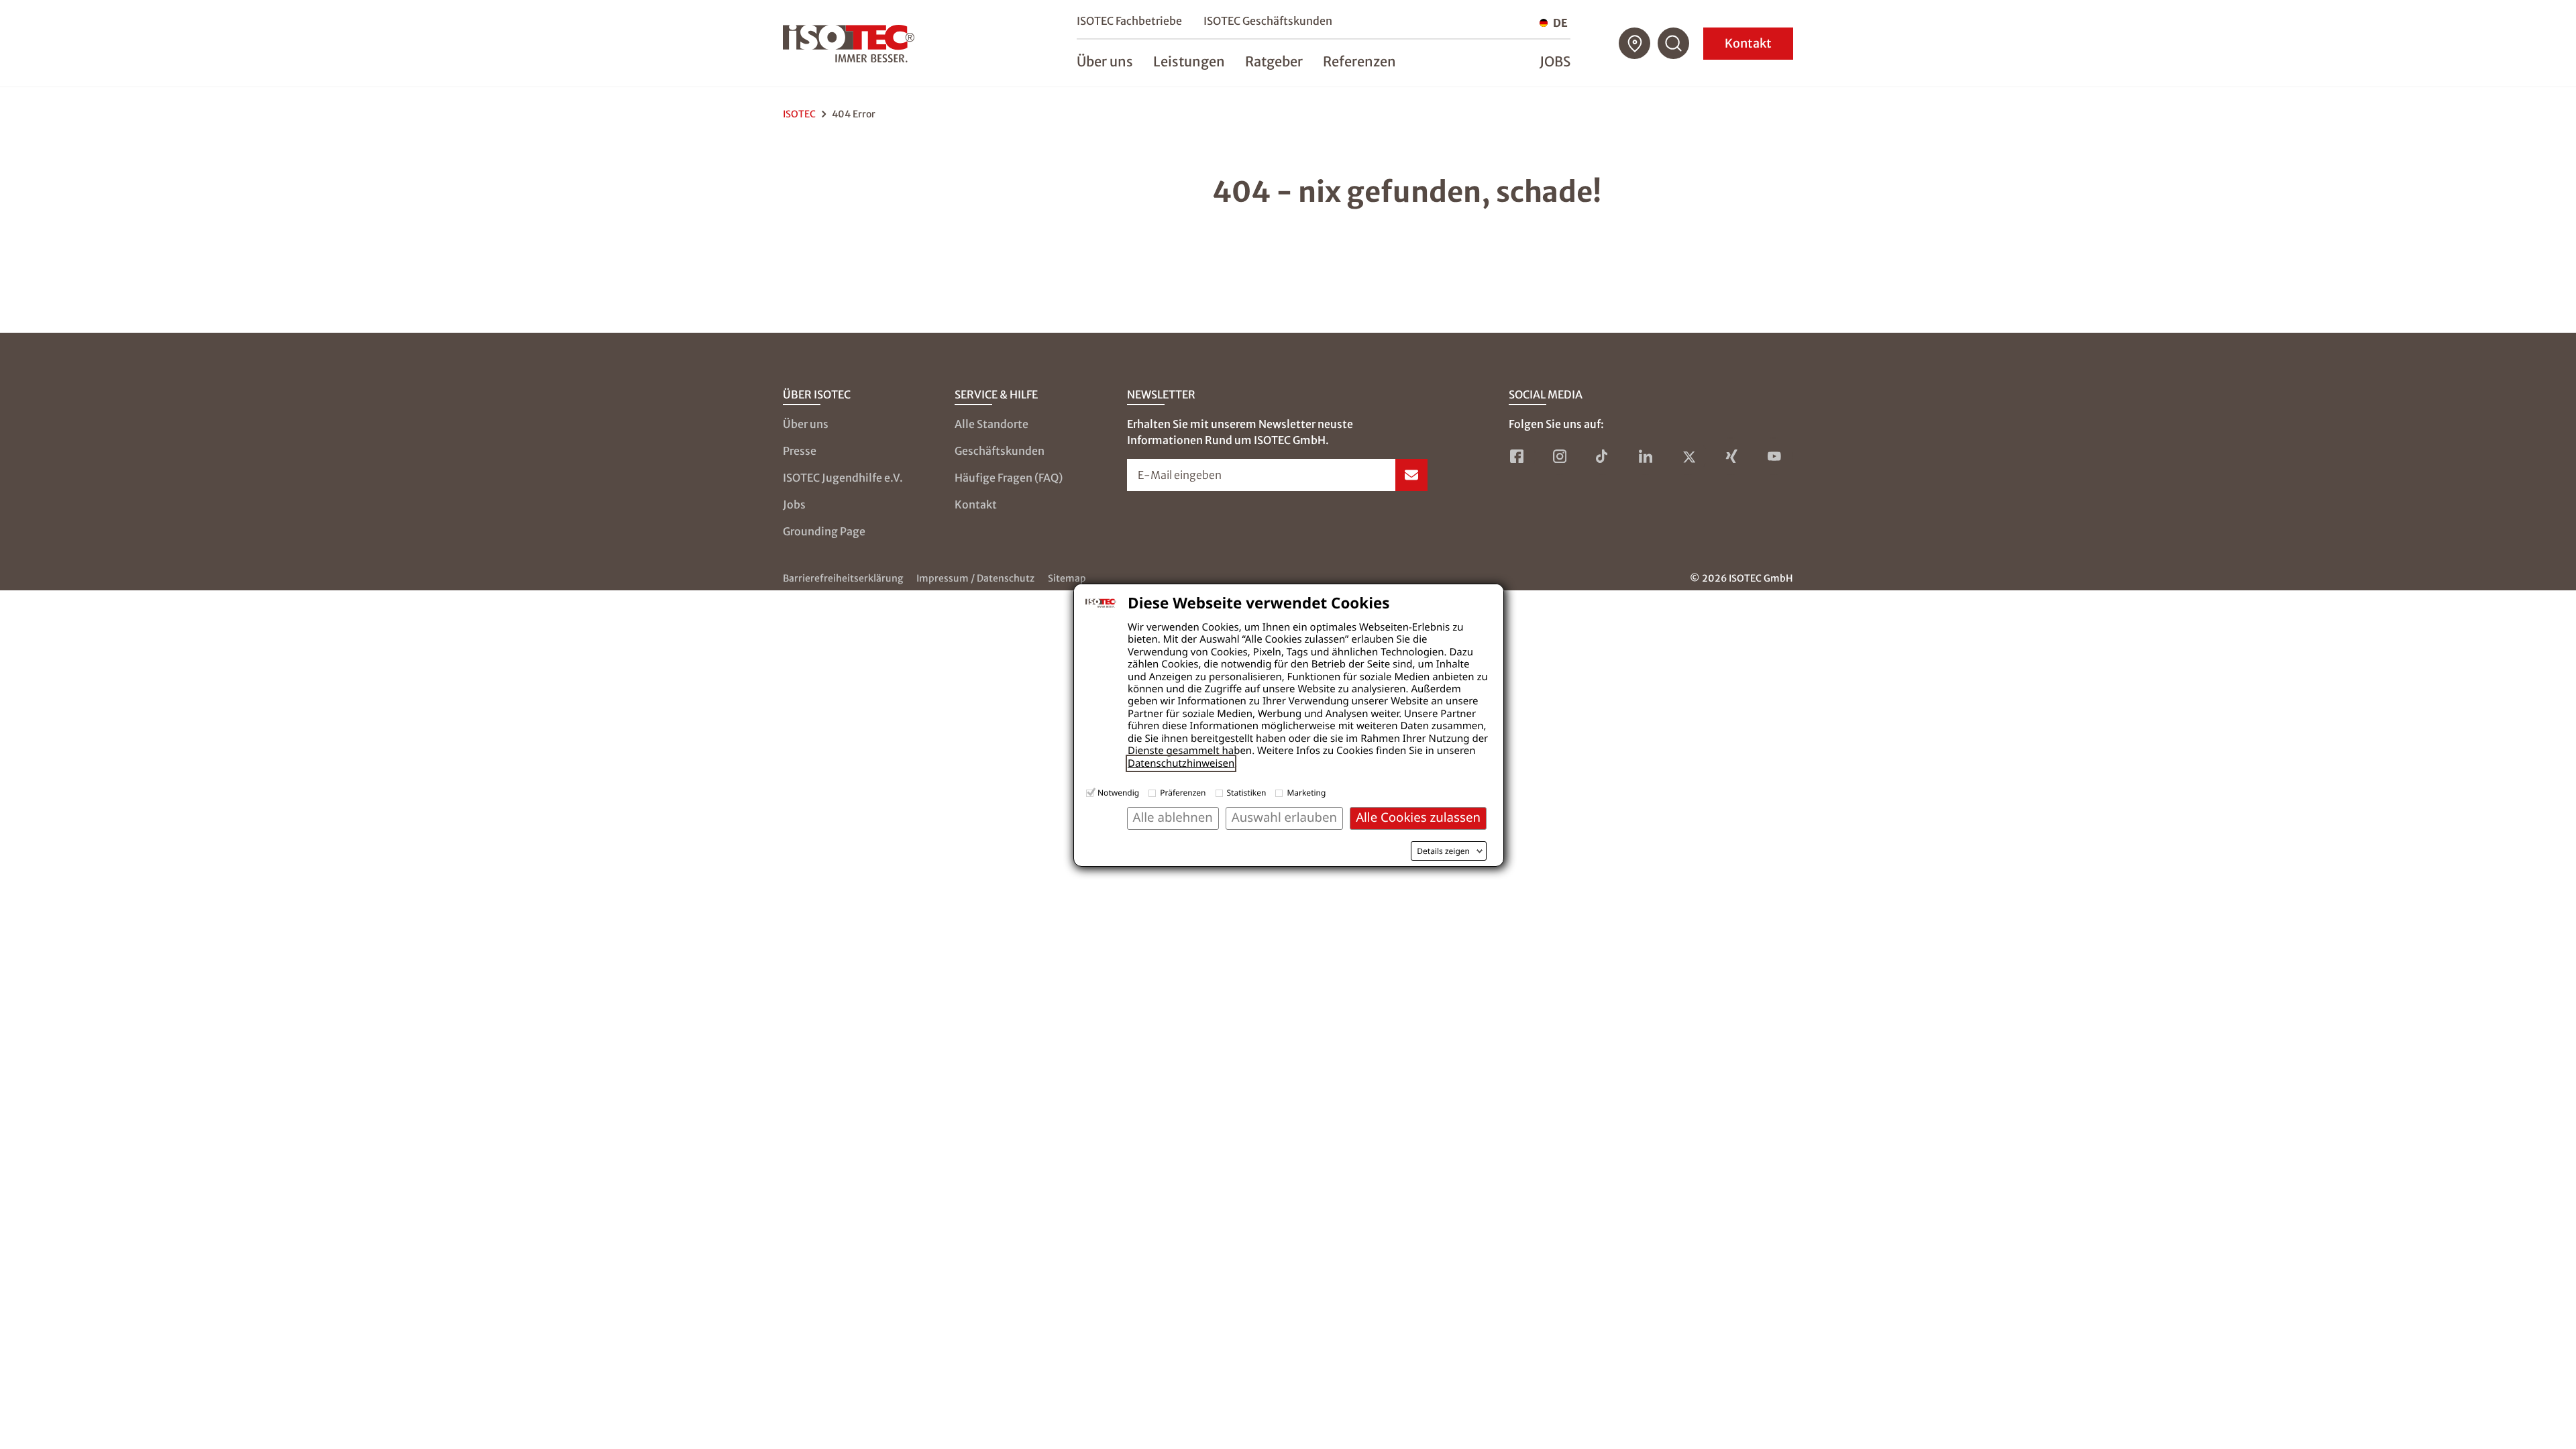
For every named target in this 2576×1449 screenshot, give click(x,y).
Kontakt (1748, 43)
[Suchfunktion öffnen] (1674, 44)
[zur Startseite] (849, 44)
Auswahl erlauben (1284, 817)
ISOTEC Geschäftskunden (1268, 21)
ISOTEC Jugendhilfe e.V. (843, 478)
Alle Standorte (991, 424)
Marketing (1306, 793)
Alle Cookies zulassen (1418, 817)
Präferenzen (1183, 793)
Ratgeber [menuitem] (1274, 61)
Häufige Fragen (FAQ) (1009, 478)
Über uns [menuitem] (1105, 61)
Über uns (806, 424)
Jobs (1555, 61)
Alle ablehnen (1173, 817)
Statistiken (1247, 793)
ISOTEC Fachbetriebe (1129, 21)
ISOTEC (799, 114)
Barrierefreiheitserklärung (843, 578)
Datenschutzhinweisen (1181, 763)
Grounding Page (824, 531)
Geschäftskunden (1000, 451)
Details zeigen (1443, 851)
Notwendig (1118, 793)
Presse (800, 451)
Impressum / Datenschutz (975, 578)
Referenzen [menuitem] (1359, 61)
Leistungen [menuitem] (1189, 61)
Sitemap (1067, 578)
